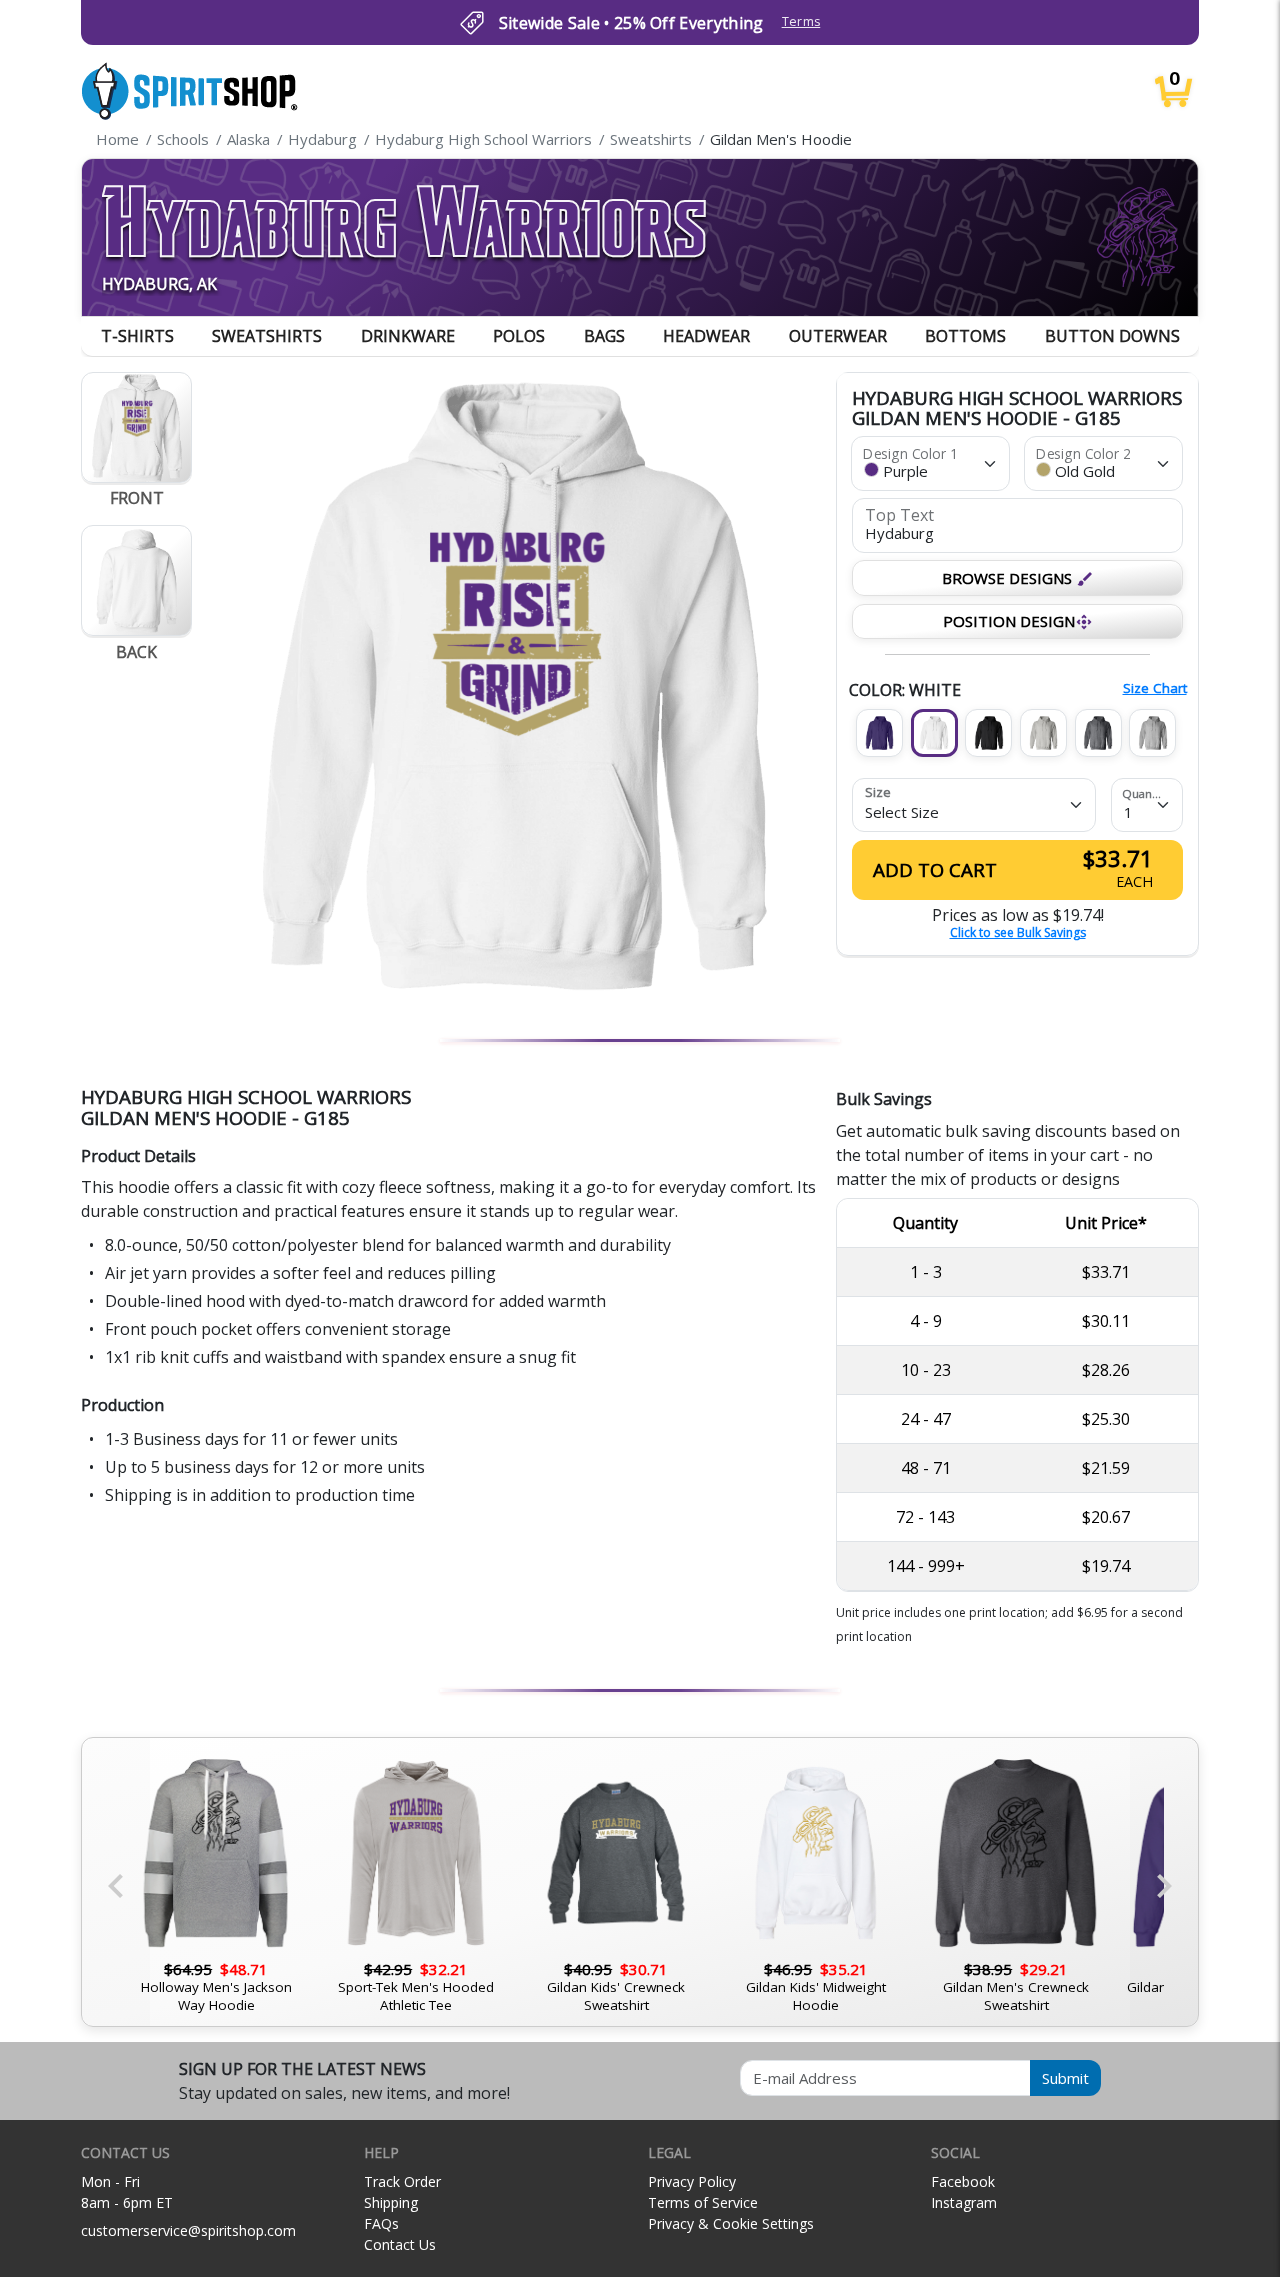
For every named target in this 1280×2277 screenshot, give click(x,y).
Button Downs (1112, 336)
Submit (1065, 2078)
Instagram (964, 2202)
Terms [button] (801, 21)
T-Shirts (137, 336)
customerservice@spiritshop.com (188, 2230)
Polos (519, 336)
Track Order (402, 2181)
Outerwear (838, 336)
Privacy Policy (692, 2181)
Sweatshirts (267, 336)
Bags (604, 336)
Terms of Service (703, 2202)
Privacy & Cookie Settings (731, 2223)
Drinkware (408, 336)
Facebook (963, 2181)
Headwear (706, 336)
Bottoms (965, 336)
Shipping (391, 2202)
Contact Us (400, 2244)
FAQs (381, 2223)
